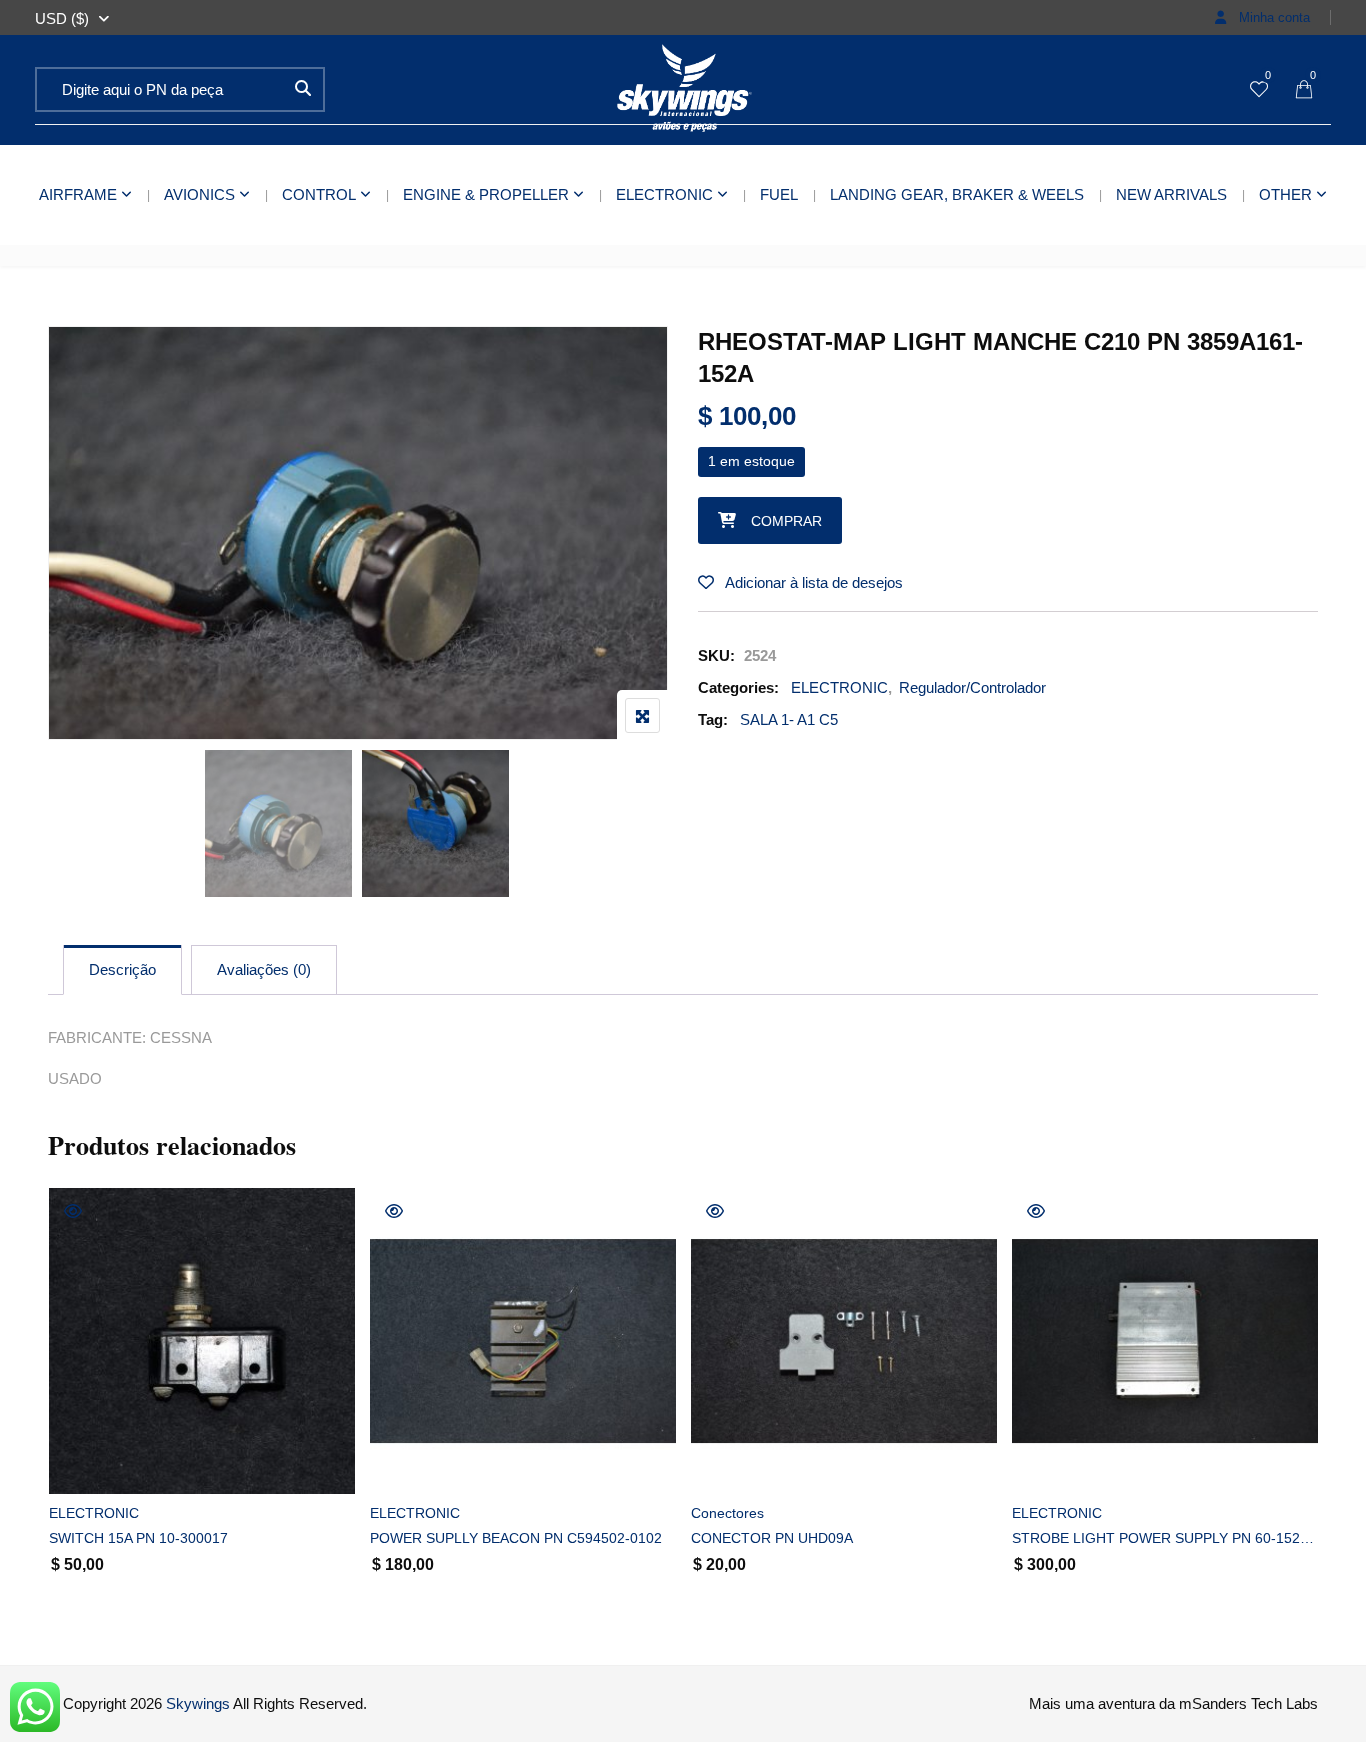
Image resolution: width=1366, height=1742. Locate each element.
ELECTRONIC (664, 194)
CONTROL (319, 194)
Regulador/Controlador (972, 687)
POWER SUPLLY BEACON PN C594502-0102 (516, 1538)
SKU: (716, 655)
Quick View (73, 1211)
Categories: (738, 687)
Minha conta (1272, 17)
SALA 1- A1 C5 (789, 719)
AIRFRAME (78, 194)
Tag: (713, 719)
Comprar (786, 521)
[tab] (122, 970)
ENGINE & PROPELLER (486, 194)
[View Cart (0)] (1304, 90)
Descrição (122, 969)
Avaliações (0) (264, 969)
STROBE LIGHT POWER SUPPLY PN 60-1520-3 (1165, 1538)
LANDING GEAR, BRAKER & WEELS (957, 194)
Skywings (198, 1703)
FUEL (779, 194)
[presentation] (62, 1415)
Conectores (727, 1513)
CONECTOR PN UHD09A (772, 1538)
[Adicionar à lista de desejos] (86, 1461)
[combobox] (62, 19)
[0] (1259, 90)
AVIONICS (199, 194)
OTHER (1285, 194)
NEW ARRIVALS (1171, 194)
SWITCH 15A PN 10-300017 (138, 1538)
